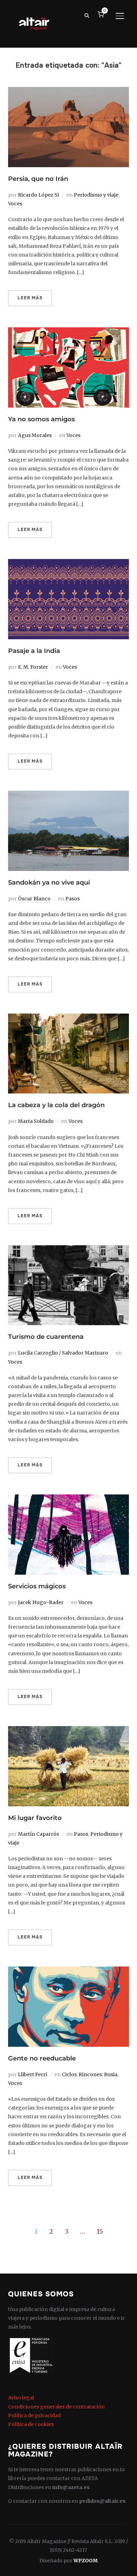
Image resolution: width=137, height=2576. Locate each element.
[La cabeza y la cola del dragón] (68, 1018)
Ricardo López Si (38, 195)
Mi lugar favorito (35, 1818)
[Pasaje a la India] (68, 563)
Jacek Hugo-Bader (41, 1602)
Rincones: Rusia (98, 2074)
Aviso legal (21, 2398)
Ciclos (69, 2074)
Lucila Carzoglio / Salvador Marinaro (63, 1353)
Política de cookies (31, 2424)
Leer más (30, 298)
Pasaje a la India (34, 651)
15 (100, 2231)
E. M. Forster (33, 667)
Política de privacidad (34, 2415)
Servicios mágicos (37, 1586)
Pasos (73, 899)
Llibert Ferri (32, 2074)
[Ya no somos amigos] (68, 332)
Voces (15, 204)
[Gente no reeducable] (68, 1971)
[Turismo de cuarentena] (68, 1249)
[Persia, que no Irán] (68, 91)
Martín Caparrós (38, 1834)
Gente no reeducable (42, 2058)
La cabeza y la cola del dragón (56, 1105)
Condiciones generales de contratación (56, 2407)
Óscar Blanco (34, 899)
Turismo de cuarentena (46, 1337)
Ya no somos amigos (41, 419)
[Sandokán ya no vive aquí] (68, 795)
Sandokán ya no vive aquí (49, 882)
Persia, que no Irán (38, 179)
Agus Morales (35, 435)
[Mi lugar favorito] (68, 1730)
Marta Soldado (36, 1121)
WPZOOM (86, 2561)
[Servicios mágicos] (68, 1499)
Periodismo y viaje (96, 195)
